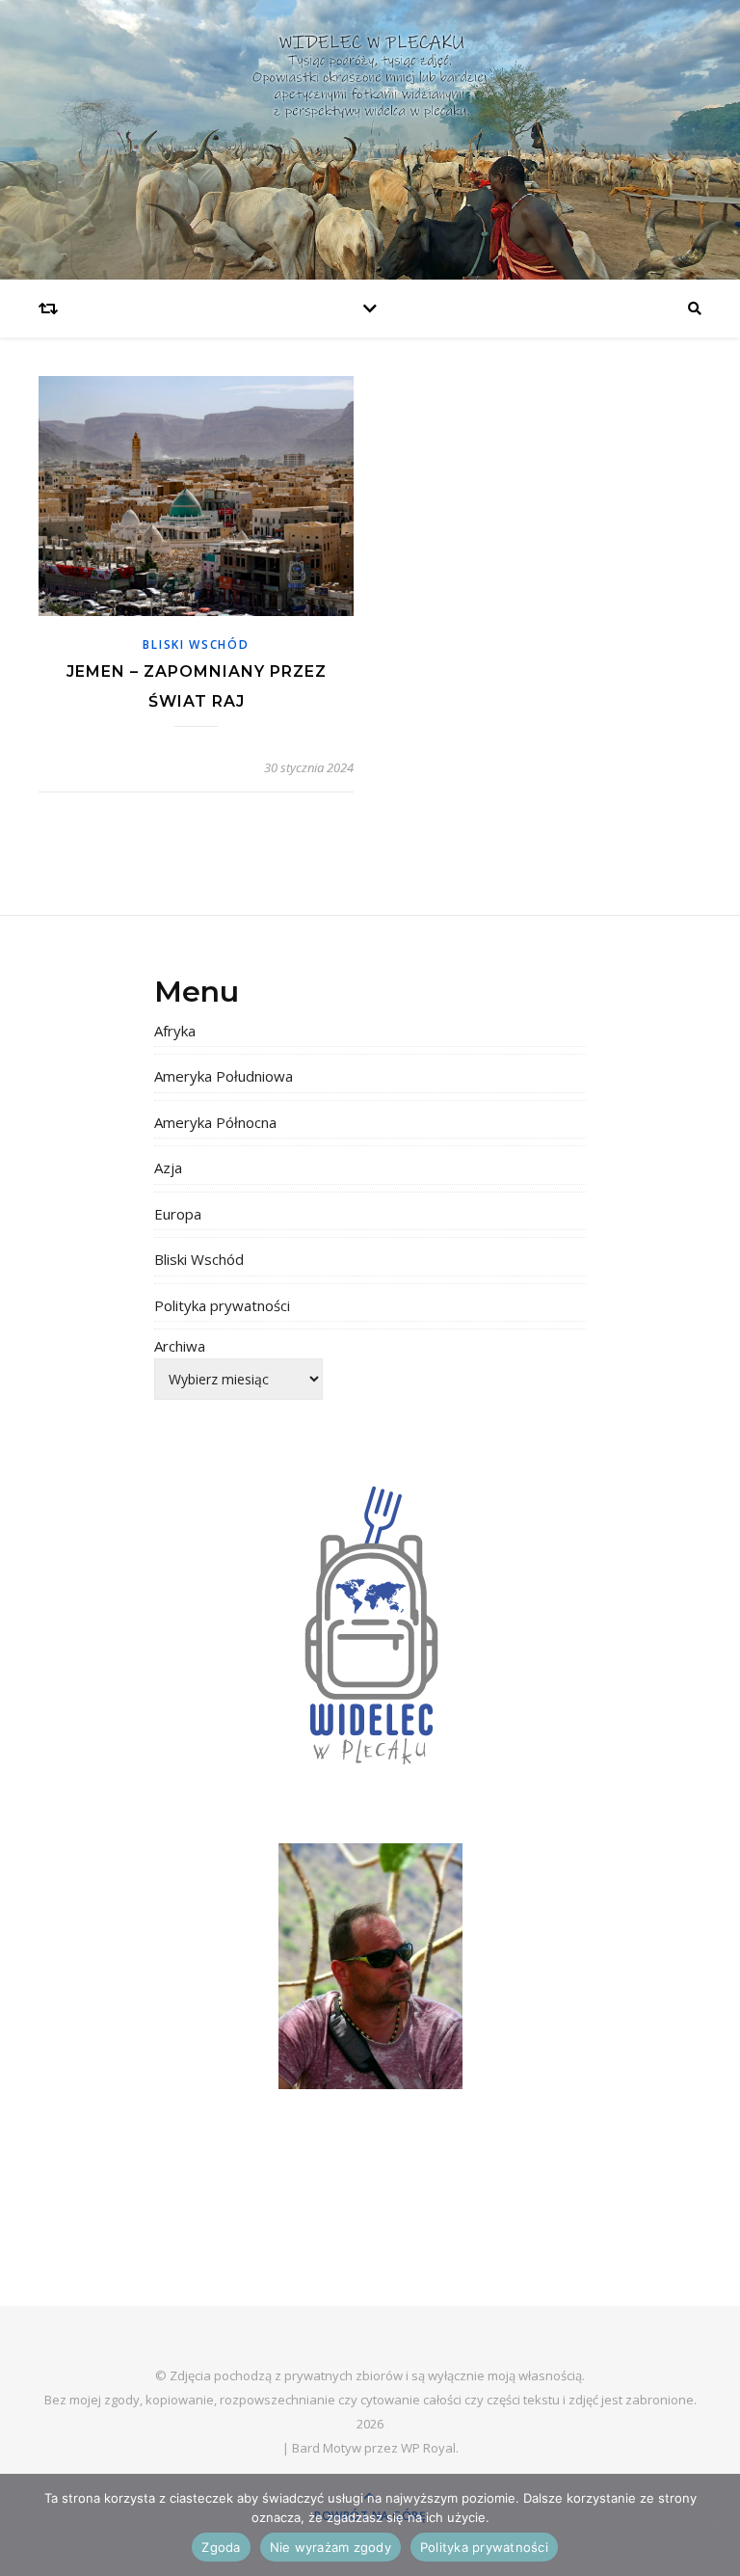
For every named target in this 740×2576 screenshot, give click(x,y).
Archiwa (180, 1346)
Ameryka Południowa (224, 1076)
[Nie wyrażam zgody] (716, 2525)
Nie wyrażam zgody (330, 2547)
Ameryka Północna (215, 1122)
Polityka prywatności (222, 1305)
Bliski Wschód (196, 644)
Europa (178, 1214)
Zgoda (221, 2547)
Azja (168, 1167)
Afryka (175, 1031)
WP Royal (428, 2448)
